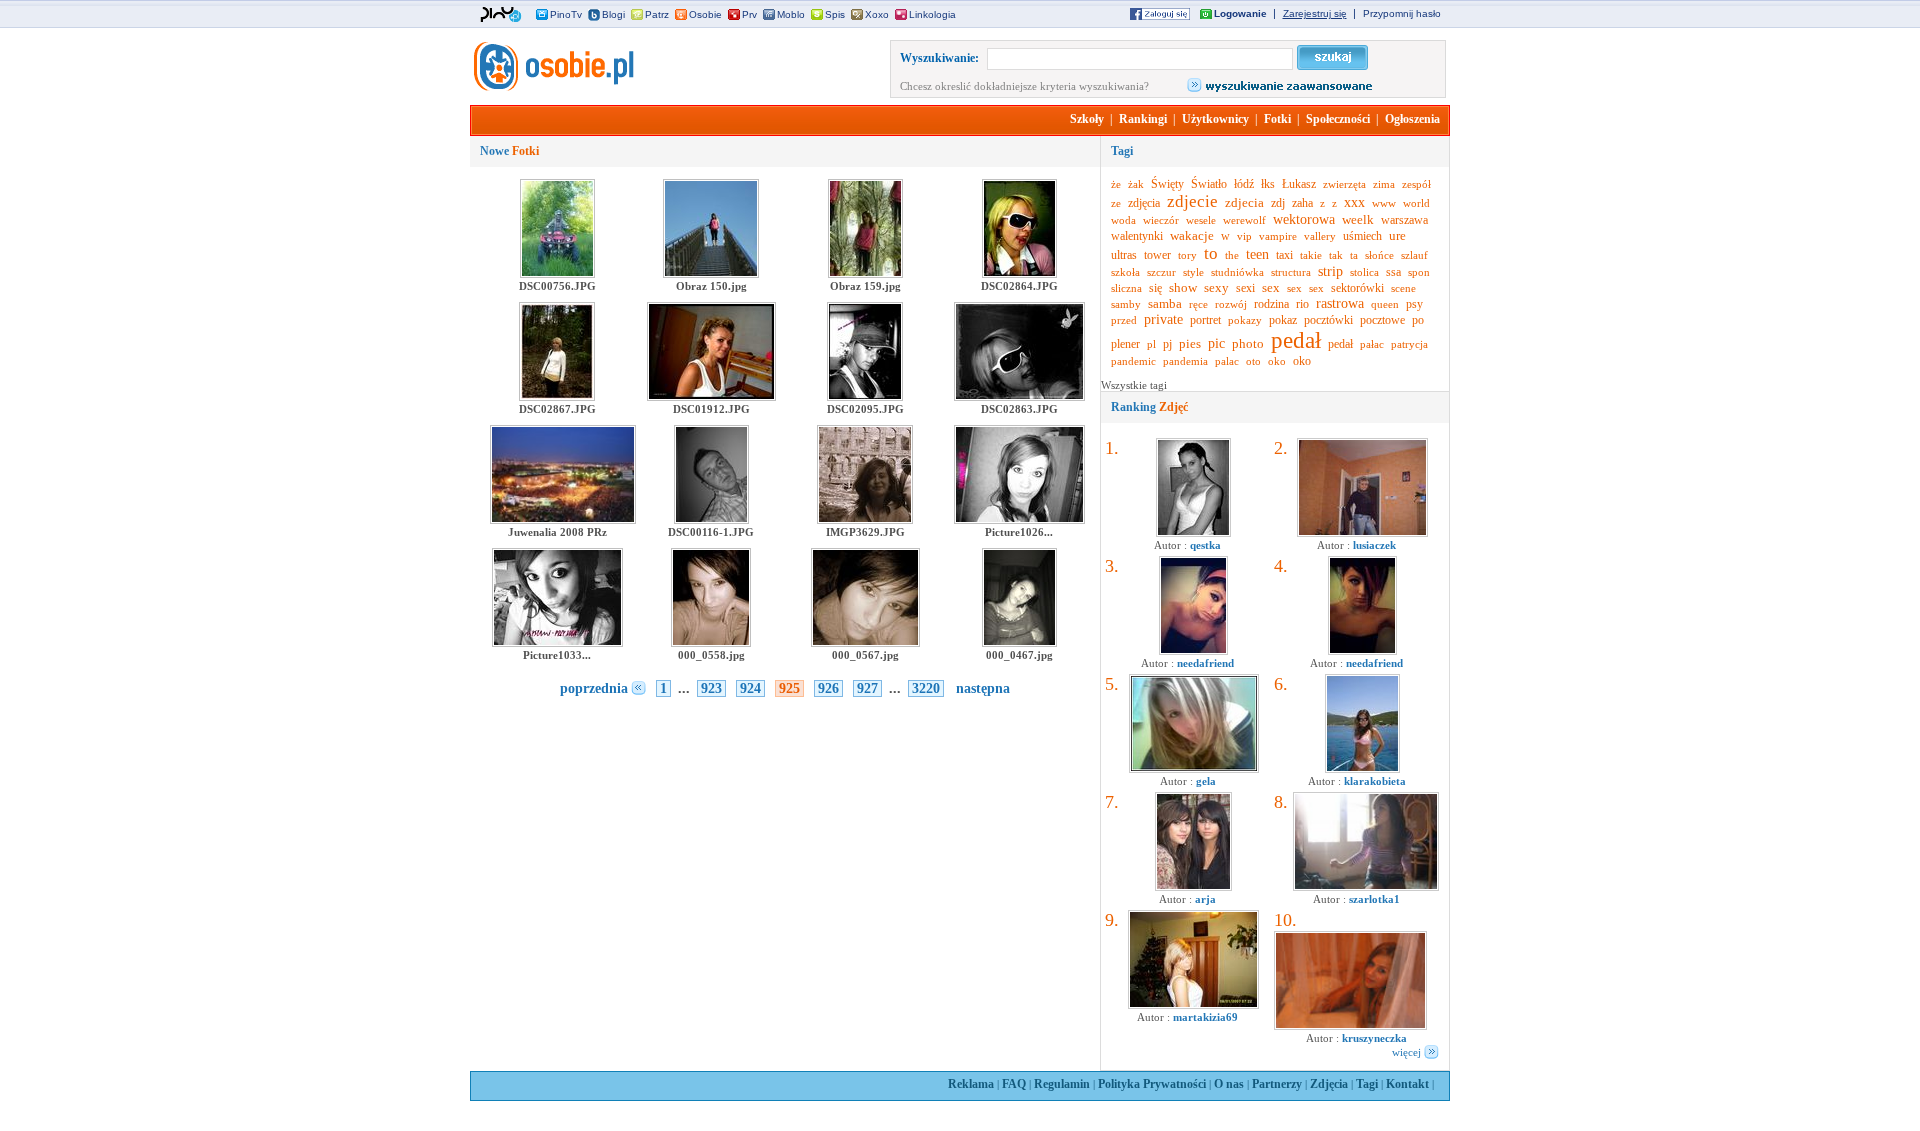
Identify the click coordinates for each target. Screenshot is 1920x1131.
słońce (1379, 255)
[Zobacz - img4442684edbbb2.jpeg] (1362, 769)
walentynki (1137, 236)
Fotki (1277, 119)
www (1384, 203)
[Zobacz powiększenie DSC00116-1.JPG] (711, 520)
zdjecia (1244, 202)
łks (1268, 184)
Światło (1209, 184)
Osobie (705, 14)
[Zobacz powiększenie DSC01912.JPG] (711, 397)
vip (1244, 236)
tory (1187, 255)
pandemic (1133, 361)
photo (1248, 343)
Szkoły (1087, 119)
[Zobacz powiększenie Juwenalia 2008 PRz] (563, 520)
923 (711, 688)
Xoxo (877, 14)
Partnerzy (1277, 1084)
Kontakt (1407, 1084)
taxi (1284, 255)
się (1155, 288)
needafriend (1205, 663)
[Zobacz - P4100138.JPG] (1362, 533)
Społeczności (1338, 119)
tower (1157, 255)
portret (1205, 320)
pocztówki (1328, 320)
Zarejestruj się (1315, 13)
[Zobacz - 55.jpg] (1350, 1026)
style (1193, 272)
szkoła (1125, 272)
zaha (1302, 203)
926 (828, 688)
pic (1216, 343)
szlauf (1414, 255)
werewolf (1244, 220)
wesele (1201, 220)
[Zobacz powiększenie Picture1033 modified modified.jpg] (557, 643)
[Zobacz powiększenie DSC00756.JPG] (557, 274)
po (1418, 320)
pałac (1372, 344)
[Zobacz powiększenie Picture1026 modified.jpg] (1019, 520)
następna (983, 688)
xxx (1354, 202)
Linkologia (932, 14)
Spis (835, 14)
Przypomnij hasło (1402, 13)
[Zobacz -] (1193, 651)
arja (1205, 899)
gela (1206, 781)
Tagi (1367, 1084)
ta (1354, 255)
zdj (1278, 203)
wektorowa (1304, 219)
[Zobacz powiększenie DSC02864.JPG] (1019, 274)
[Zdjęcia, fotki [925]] (552, 87)
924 (750, 688)
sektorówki (1357, 288)
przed (1124, 320)
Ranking (1149, 407)
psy (1414, 304)
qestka (1205, 545)
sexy (1216, 287)
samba (1165, 303)
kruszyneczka (1374, 1038)
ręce (1198, 304)
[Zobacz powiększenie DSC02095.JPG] (865, 397)
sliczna (1126, 288)
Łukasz (1299, 184)
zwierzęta (1344, 184)
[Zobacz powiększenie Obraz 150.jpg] (711, 274)
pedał (1296, 340)
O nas (1229, 1084)
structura (1291, 272)
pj (1167, 344)
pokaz (1283, 320)
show (1183, 287)
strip (1330, 271)
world (1416, 203)
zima (1384, 184)
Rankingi (1143, 119)
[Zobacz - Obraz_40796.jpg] (1193, 1005)
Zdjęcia (1329, 1084)
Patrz (657, 14)
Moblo (791, 14)
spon (1419, 272)
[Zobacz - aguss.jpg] (1193, 533)
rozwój (1231, 304)
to (1211, 253)
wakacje (1192, 235)
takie (1311, 255)
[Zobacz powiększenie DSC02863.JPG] (1019, 397)
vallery (1320, 236)
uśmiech (1362, 236)
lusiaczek (1374, 545)
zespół (1416, 184)
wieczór (1161, 220)
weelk (1358, 219)
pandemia (1185, 361)
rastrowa (1340, 303)
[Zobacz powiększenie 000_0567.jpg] (865, 643)
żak (1136, 184)
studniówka (1237, 272)
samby (1126, 304)
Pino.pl (501, 15)
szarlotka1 (1374, 899)
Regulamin (1062, 1084)
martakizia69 (1205, 1017)
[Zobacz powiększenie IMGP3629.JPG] (865, 520)
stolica (1364, 272)
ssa (1393, 272)
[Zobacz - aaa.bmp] (1194, 769)
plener (1125, 344)
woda (1123, 220)
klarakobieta (1375, 781)
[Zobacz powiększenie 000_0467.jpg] (1019, 643)
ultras (1124, 255)
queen (1385, 304)
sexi (1245, 288)
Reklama (971, 1084)
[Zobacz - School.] (1366, 887)
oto (1253, 361)
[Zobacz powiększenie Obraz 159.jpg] (865, 274)
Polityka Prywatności (1152, 1084)
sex (1271, 287)
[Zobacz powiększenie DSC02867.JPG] (557, 397)
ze (1116, 203)
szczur (1161, 272)
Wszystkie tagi (1134, 385)
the (1232, 255)
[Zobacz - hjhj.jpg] (1193, 887)
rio (1302, 304)
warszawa (1404, 220)
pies (1190, 343)
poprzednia (594, 688)
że (1116, 184)
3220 (926, 688)
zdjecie (1192, 201)
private (1163, 319)
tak (1336, 255)
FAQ (1014, 1084)
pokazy (1245, 320)
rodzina (1271, 304)
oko (1277, 361)
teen (1257, 254)
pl (1151, 344)
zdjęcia (1144, 203)
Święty (1167, 184)
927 (867, 688)
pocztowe (1382, 320)
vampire (1278, 236)
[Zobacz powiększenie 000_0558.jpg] (711, 643)
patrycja (1409, 344)
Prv (749, 14)
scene (1403, 288)
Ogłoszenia (1412, 119)
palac (1227, 361)
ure (1397, 235)
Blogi (613, 14)
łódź (1244, 184)
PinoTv (566, 14)
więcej (1406, 1052)
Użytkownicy (1215, 119)
